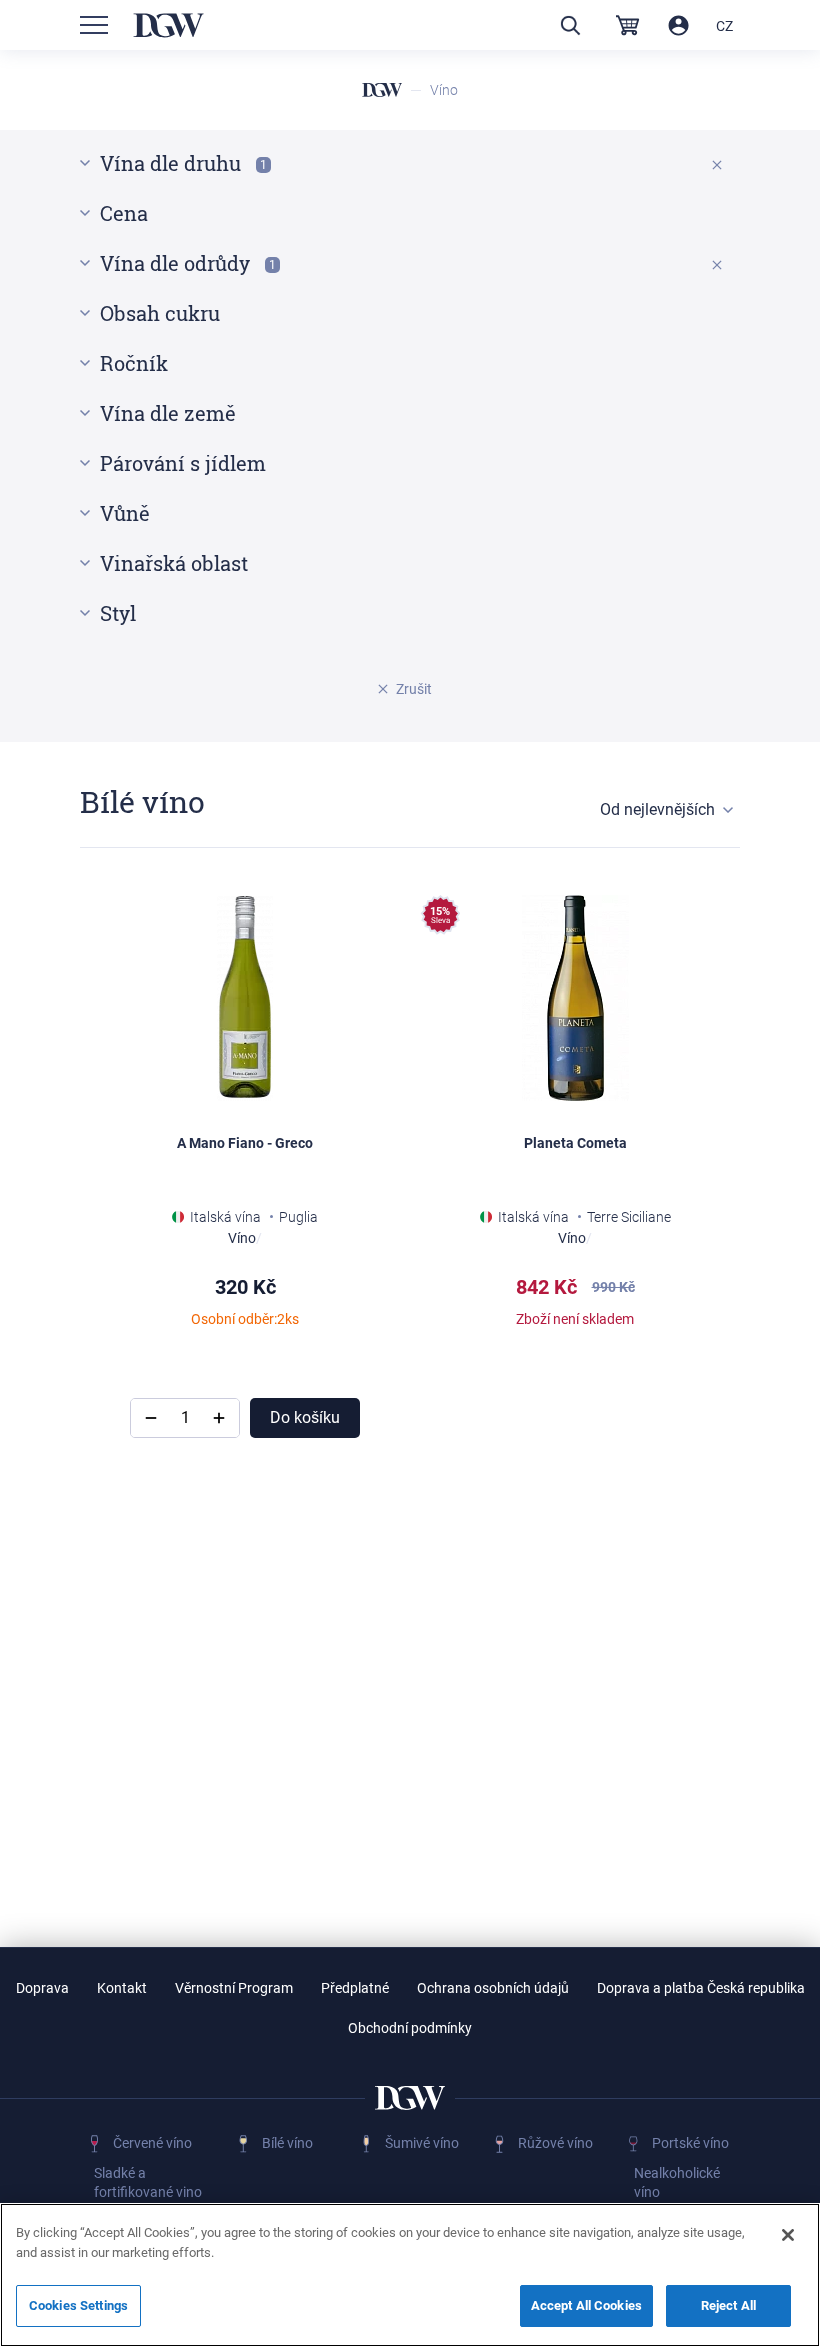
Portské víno (690, 2143)
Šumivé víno (422, 2143)
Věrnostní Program (234, 1988)
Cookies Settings (78, 2305)
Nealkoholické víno (677, 2183)
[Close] (788, 2235)
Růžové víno (555, 2143)
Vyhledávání (570, 25)
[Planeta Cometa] (575, 998)
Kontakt (122, 1988)
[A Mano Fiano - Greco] (245, 998)
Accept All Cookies (586, 2305)
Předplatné (355, 1988)
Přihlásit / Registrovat (678, 25)
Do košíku (305, 1417)
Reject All (728, 2305)
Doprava (42, 1988)
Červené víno (152, 2143)
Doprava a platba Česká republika (701, 1988)
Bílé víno (287, 2143)
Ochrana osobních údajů (493, 1988)
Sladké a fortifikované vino (148, 2183)
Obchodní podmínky (410, 2028)
